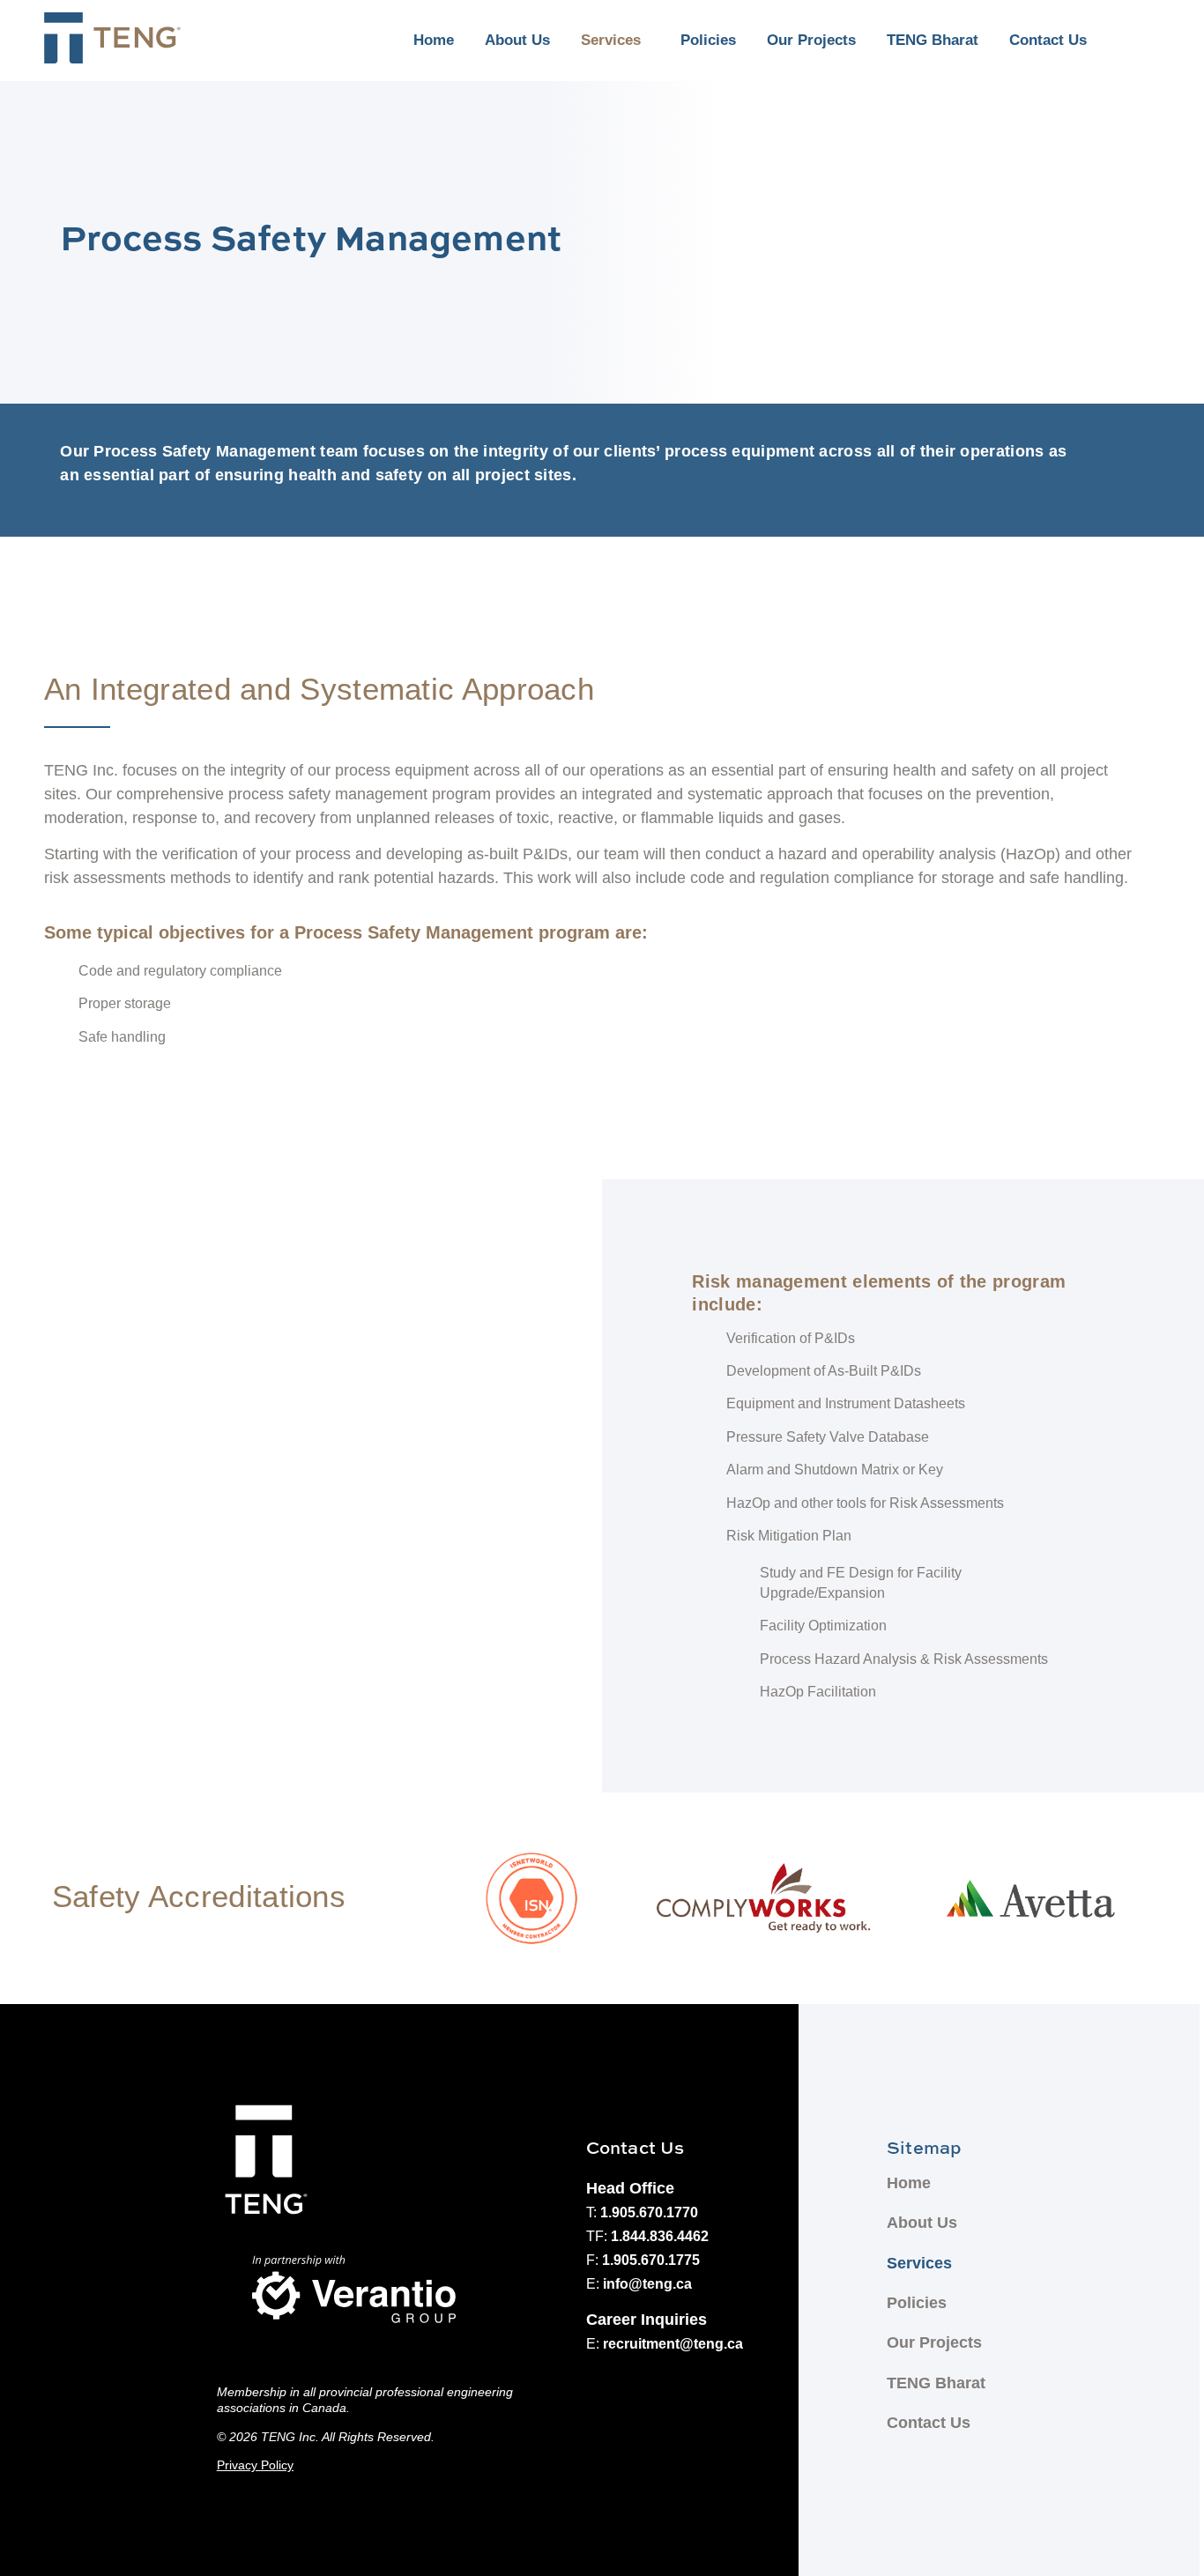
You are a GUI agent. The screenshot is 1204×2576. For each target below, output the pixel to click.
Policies (708, 40)
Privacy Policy (255, 2465)
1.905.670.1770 (649, 2212)
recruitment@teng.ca (673, 2344)
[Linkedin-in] (1134, 41)
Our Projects (811, 40)
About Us (517, 40)
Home (434, 40)
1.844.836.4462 (660, 2236)
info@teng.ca (647, 2284)
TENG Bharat (933, 40)
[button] (615, 41)
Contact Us (1048, 40)
